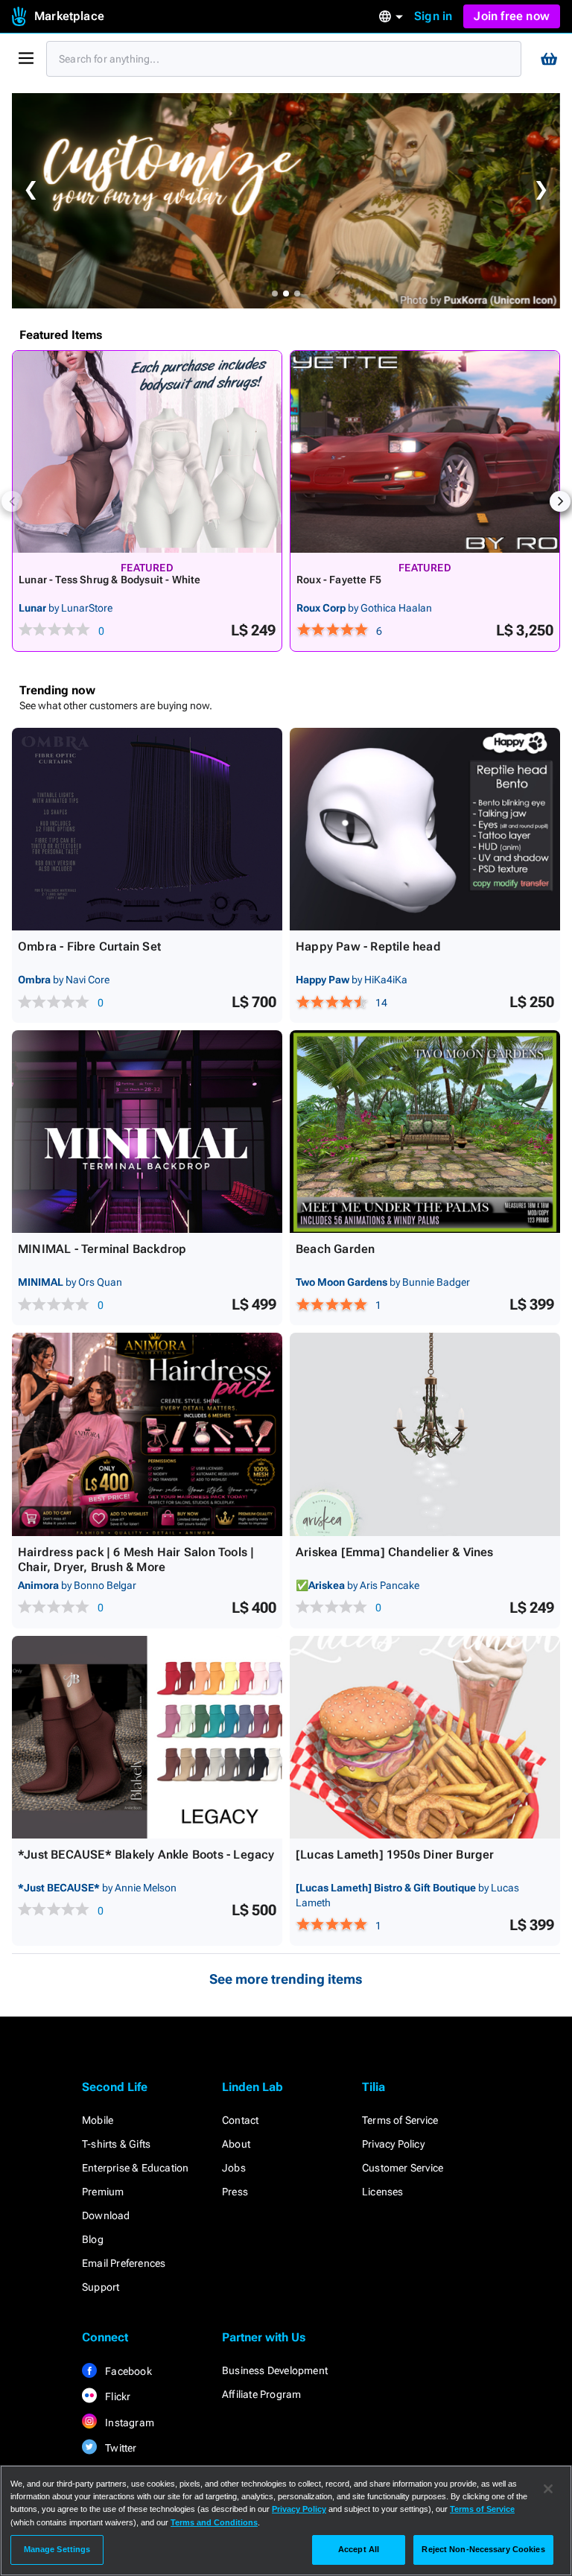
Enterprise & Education (135, 2168)
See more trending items (286, 1979)
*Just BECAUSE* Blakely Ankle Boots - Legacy (146, 1855)
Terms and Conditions (214, 2522)
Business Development (275, 2370)
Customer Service (403, 2168)
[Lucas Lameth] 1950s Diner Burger (395, 1855)
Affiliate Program (261, 2394)
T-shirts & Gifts (116, 2144)
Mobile (98, 2120)
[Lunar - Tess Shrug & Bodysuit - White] (147, 452)
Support (101, 2287)
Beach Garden (335, 1249)
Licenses (383, 2192)
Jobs (234, 2168)
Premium (103, 2192)
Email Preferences (124, 2263)
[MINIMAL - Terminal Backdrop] (147, 1132)
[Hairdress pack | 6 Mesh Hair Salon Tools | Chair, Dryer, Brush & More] (147, 1434)
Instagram (128, 2423)
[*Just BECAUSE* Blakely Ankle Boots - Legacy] (147, 1737)
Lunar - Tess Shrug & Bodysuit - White (109, 580)
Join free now (512, 16)
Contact (240, 2120)
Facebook (127, 2371)
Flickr (117, 2396)
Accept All (359, 2549)
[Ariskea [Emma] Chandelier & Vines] (425, 1434)
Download (106, 2215)
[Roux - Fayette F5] (425, 452)
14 (381, 1003)
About (236, 2144)
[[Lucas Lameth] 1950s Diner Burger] (425, 1737)
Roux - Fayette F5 (339, 580)
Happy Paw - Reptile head (368, 946)
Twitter (120, 2448)
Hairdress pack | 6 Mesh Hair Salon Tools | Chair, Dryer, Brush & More (136, 1560)
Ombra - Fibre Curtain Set (89, 946)
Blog (93, 2239)
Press (235, 2192)
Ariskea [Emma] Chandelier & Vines (395, 1552)
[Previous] (12, 501)
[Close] (548, 2489)
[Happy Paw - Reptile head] (425, 829)
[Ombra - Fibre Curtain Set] (147, 829)
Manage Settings (57, 2549)
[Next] (560, 501)
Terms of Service (400, 2120)
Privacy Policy (393, 2144)
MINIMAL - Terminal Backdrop (102, 1249)
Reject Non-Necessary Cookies (483, 2549)
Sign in (433, 16)
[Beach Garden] (425, 1132)
